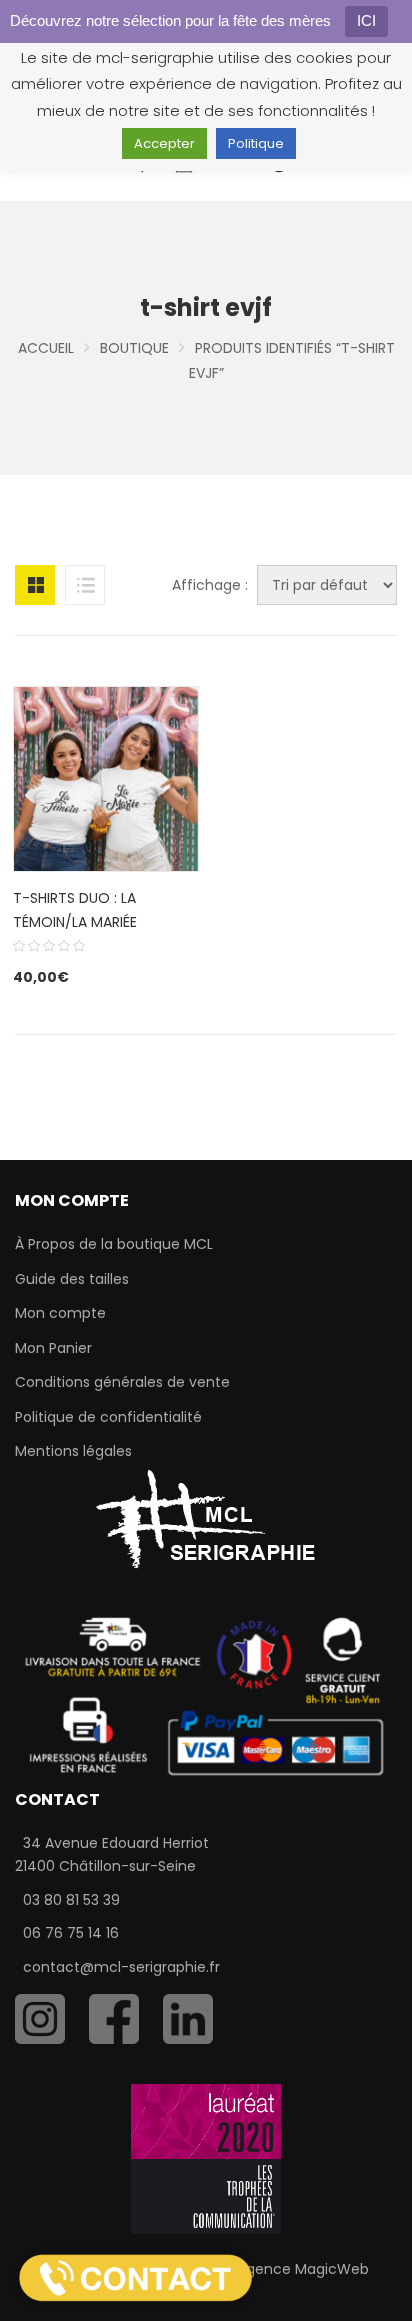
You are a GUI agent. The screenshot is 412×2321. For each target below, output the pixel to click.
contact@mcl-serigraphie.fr (121, 1967)
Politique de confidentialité (108, 1417)
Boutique (134, 348)
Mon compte (60, 1313)
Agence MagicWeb (303, 2269)
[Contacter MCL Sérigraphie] (135, 2277)
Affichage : (210, 585)
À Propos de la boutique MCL (114, 1244)
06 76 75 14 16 (71, 1933)
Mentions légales (73, 1451)
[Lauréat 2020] (206, 2158)
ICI (366, 20)
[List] (85, 585)
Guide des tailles (72, 1279)
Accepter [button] (164, 143)
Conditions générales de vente (122, 1382)
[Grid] (35, 585)
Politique (256, 143)
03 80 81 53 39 (71, 1900)
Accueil (46, 348)
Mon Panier (53, 1348)
